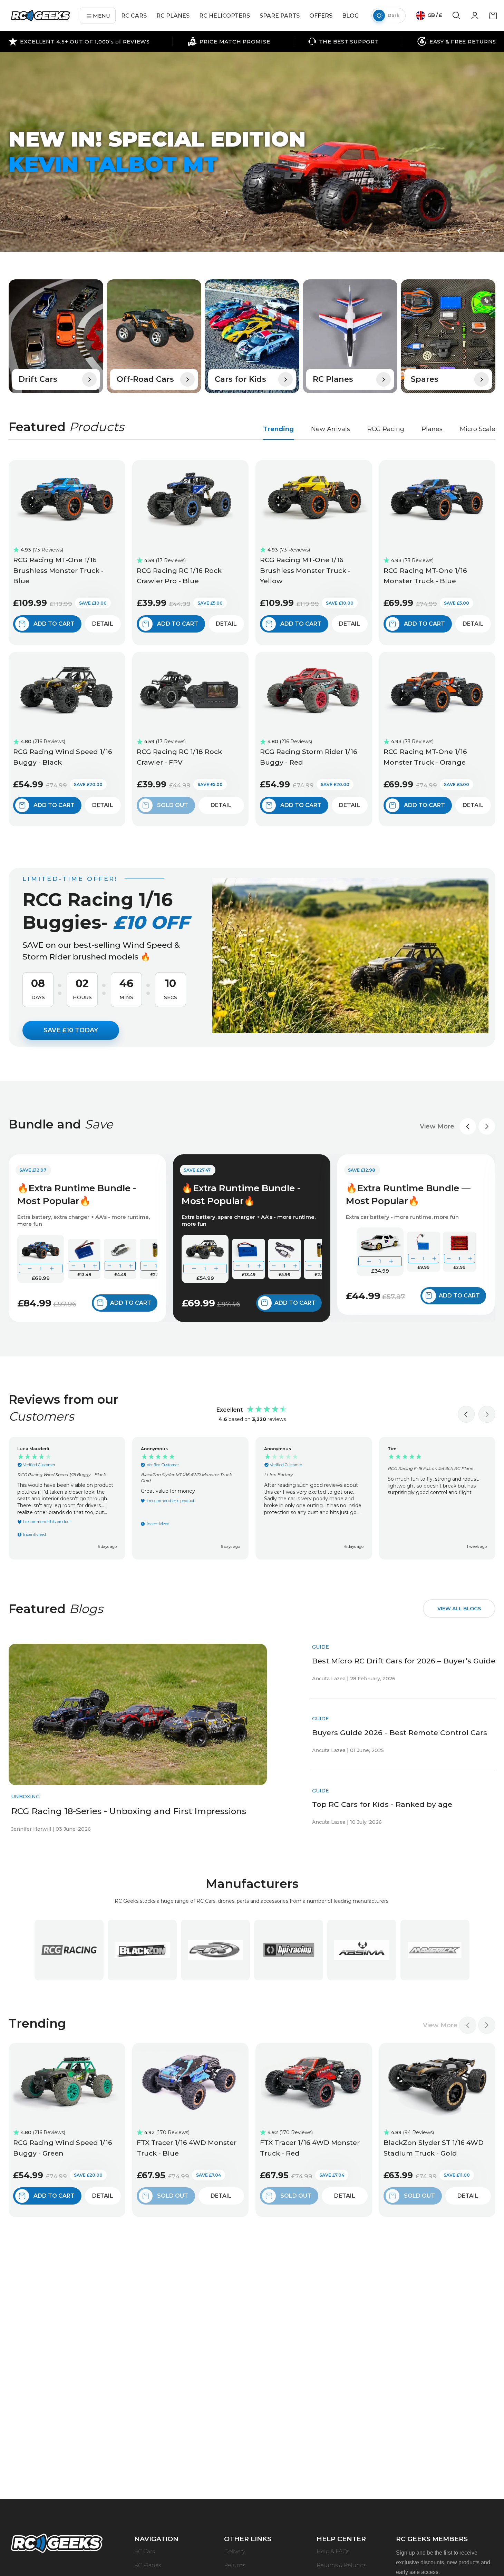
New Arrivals (331, 429)
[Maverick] (435, 1950)
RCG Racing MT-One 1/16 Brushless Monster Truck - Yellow (305, 570)
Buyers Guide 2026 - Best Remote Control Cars (400, 1733)
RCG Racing (386, 429)
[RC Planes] (350, 336)
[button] (459, 231)
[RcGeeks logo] (57, 2544)
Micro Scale (478, 429)
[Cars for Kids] (252, 336)
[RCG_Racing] (69, 1950)
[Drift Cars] (56, 336)
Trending (278, 429)
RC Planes (148, 2565)
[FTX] (215, 1950)
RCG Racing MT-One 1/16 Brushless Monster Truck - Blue (58, 570)
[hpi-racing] (289, 1950)
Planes (432, 429)
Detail (103, 624)
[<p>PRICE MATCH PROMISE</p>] (229, 41)
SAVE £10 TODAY (71, 1030)
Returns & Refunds (341, 2565)
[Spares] (448, 336)
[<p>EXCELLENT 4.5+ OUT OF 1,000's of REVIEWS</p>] (79, 41)
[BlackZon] (142, 1950)
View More (437, 1126)
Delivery (235, 2551)
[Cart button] (493, 18)
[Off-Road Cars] (154, 336)
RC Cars (144, 2551)
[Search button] (456, 18)
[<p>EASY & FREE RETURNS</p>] (457, 41)
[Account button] (475, 18)
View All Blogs (459, 1609)
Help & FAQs (333, 2551)
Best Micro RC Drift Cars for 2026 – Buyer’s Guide (404, 1661)
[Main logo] (41, 16)
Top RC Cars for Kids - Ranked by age (382, 1804)
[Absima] (362, 1950)
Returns (235, 2565)
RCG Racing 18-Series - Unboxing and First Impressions (129, 1811)
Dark (394, 15)
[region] (252, 1498)
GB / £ (434, 15)
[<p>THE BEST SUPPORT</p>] (344, 41)
